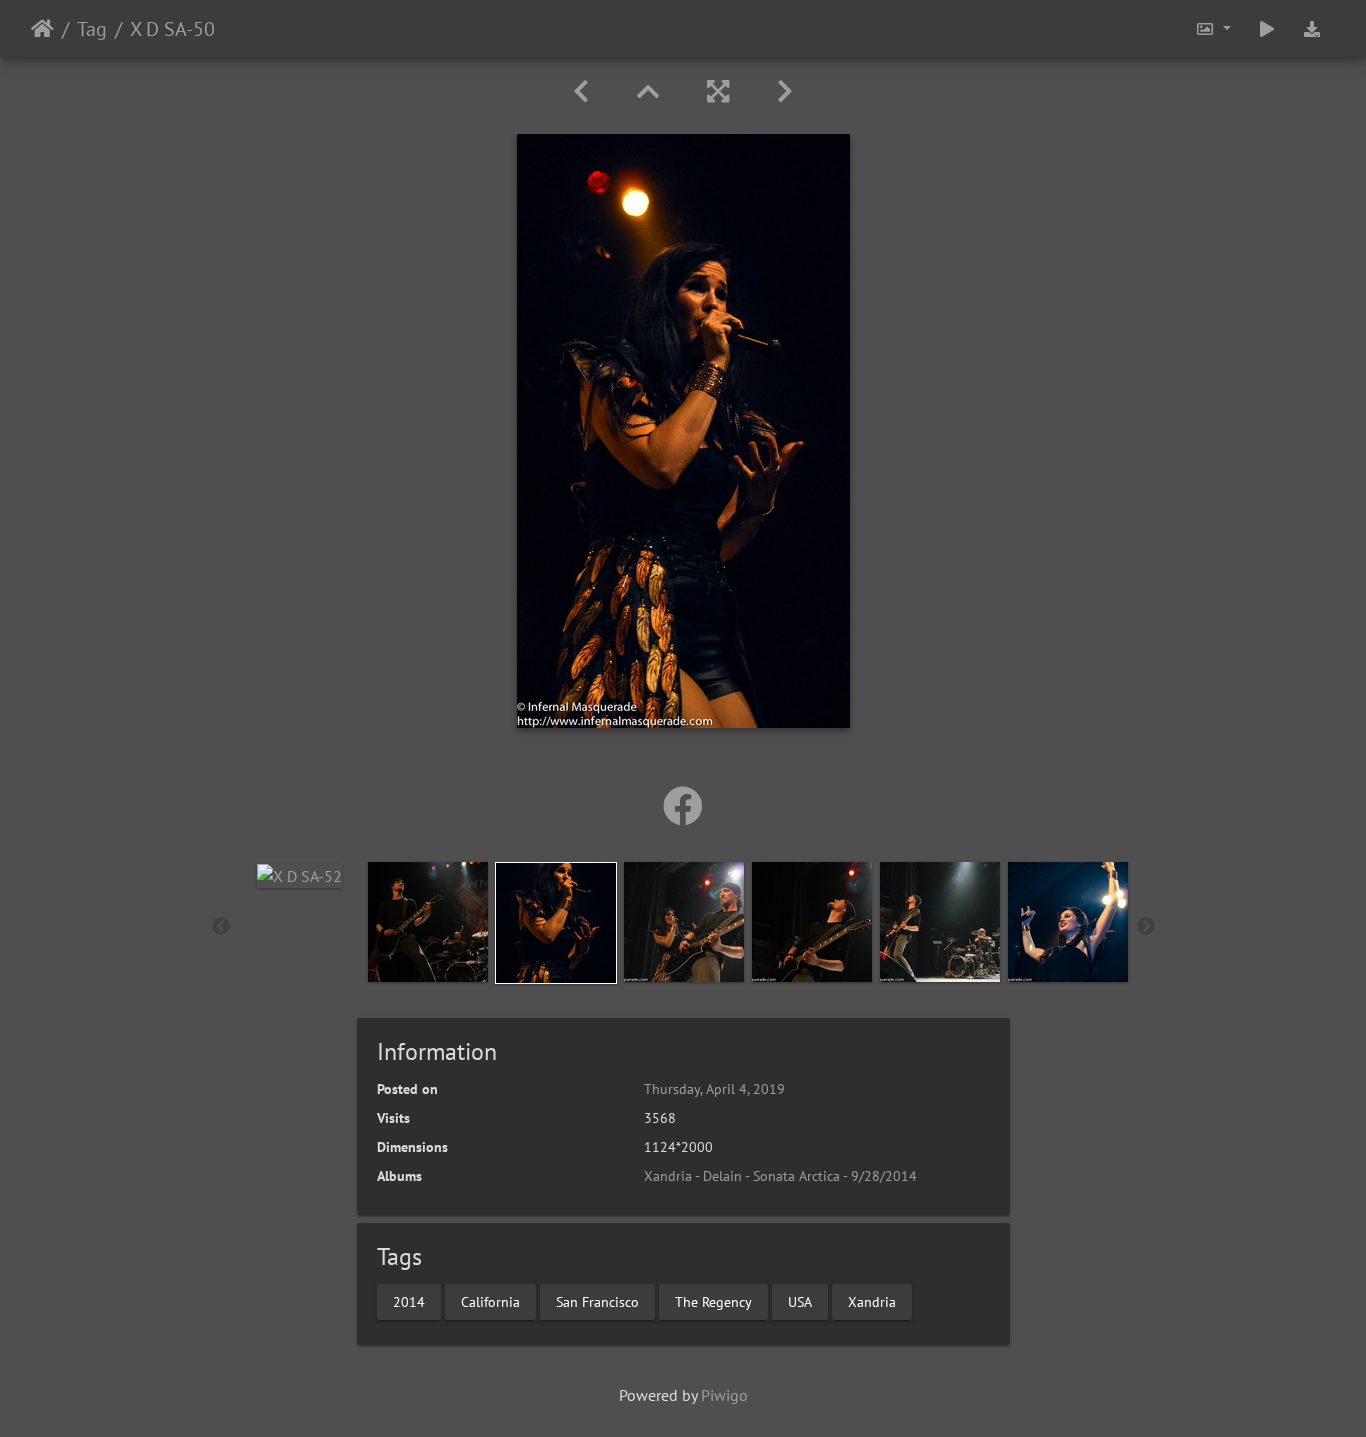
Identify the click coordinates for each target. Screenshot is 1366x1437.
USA (800, 1301)
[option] (300, 875)
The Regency (713, 1301)
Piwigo (724, 1395)
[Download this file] (1312, 28)
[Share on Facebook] (683, 806)
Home (42, 29)
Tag (92, 29)
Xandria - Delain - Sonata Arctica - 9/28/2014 (780, 1176)
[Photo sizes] (1213, 28)
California (490, 1301)
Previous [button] (221, 927)
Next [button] (1146, 927)
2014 (409, 1301)
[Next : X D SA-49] (785, 91)
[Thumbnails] (648, 91)
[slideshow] (1267, 28)
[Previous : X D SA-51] (581, 91)
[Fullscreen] (718, 91)
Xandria (872, 1301)
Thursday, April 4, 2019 (714, 1089)
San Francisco (597, 1301)
